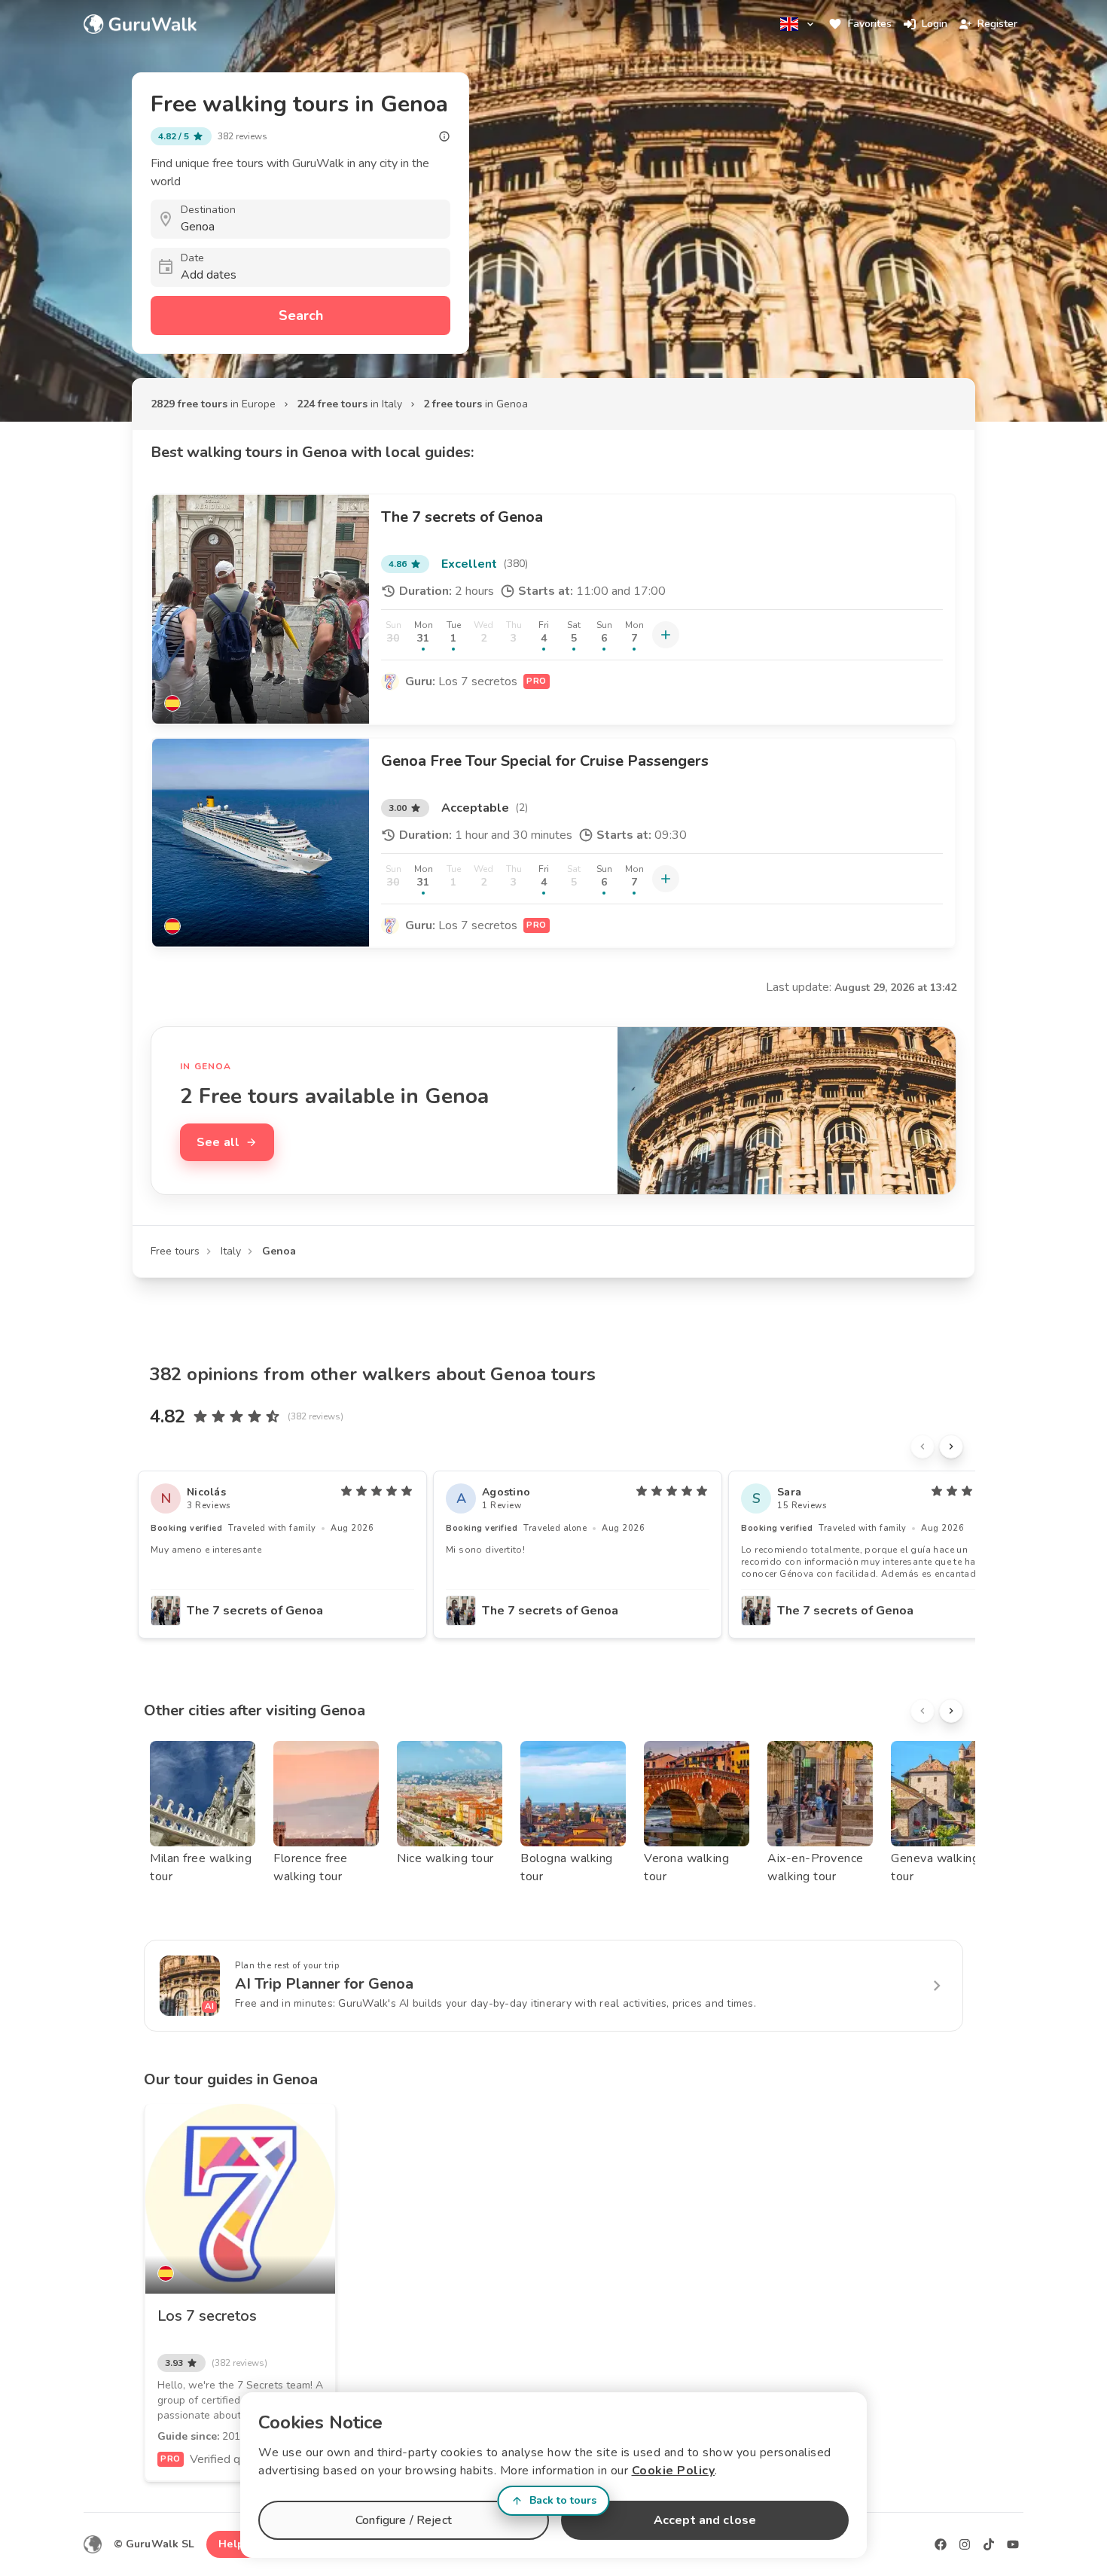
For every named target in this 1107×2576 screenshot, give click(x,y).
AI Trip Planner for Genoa (324, 1984)
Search (301, 316)
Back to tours (563, 2500)
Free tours (175, 1251)
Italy (231, 1251)
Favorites (870, 24)
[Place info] (444, 136)
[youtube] (1013, 2544)
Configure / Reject (404, 2520)
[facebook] (941, 2544)
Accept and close (705, 2520)
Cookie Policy (674, 2471)
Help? (234, 2544)
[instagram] (965, 2544)
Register (997, 24)
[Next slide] (951, 1447)
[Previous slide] (922, 1447)
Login (935, 24)
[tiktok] (989, 2544)
